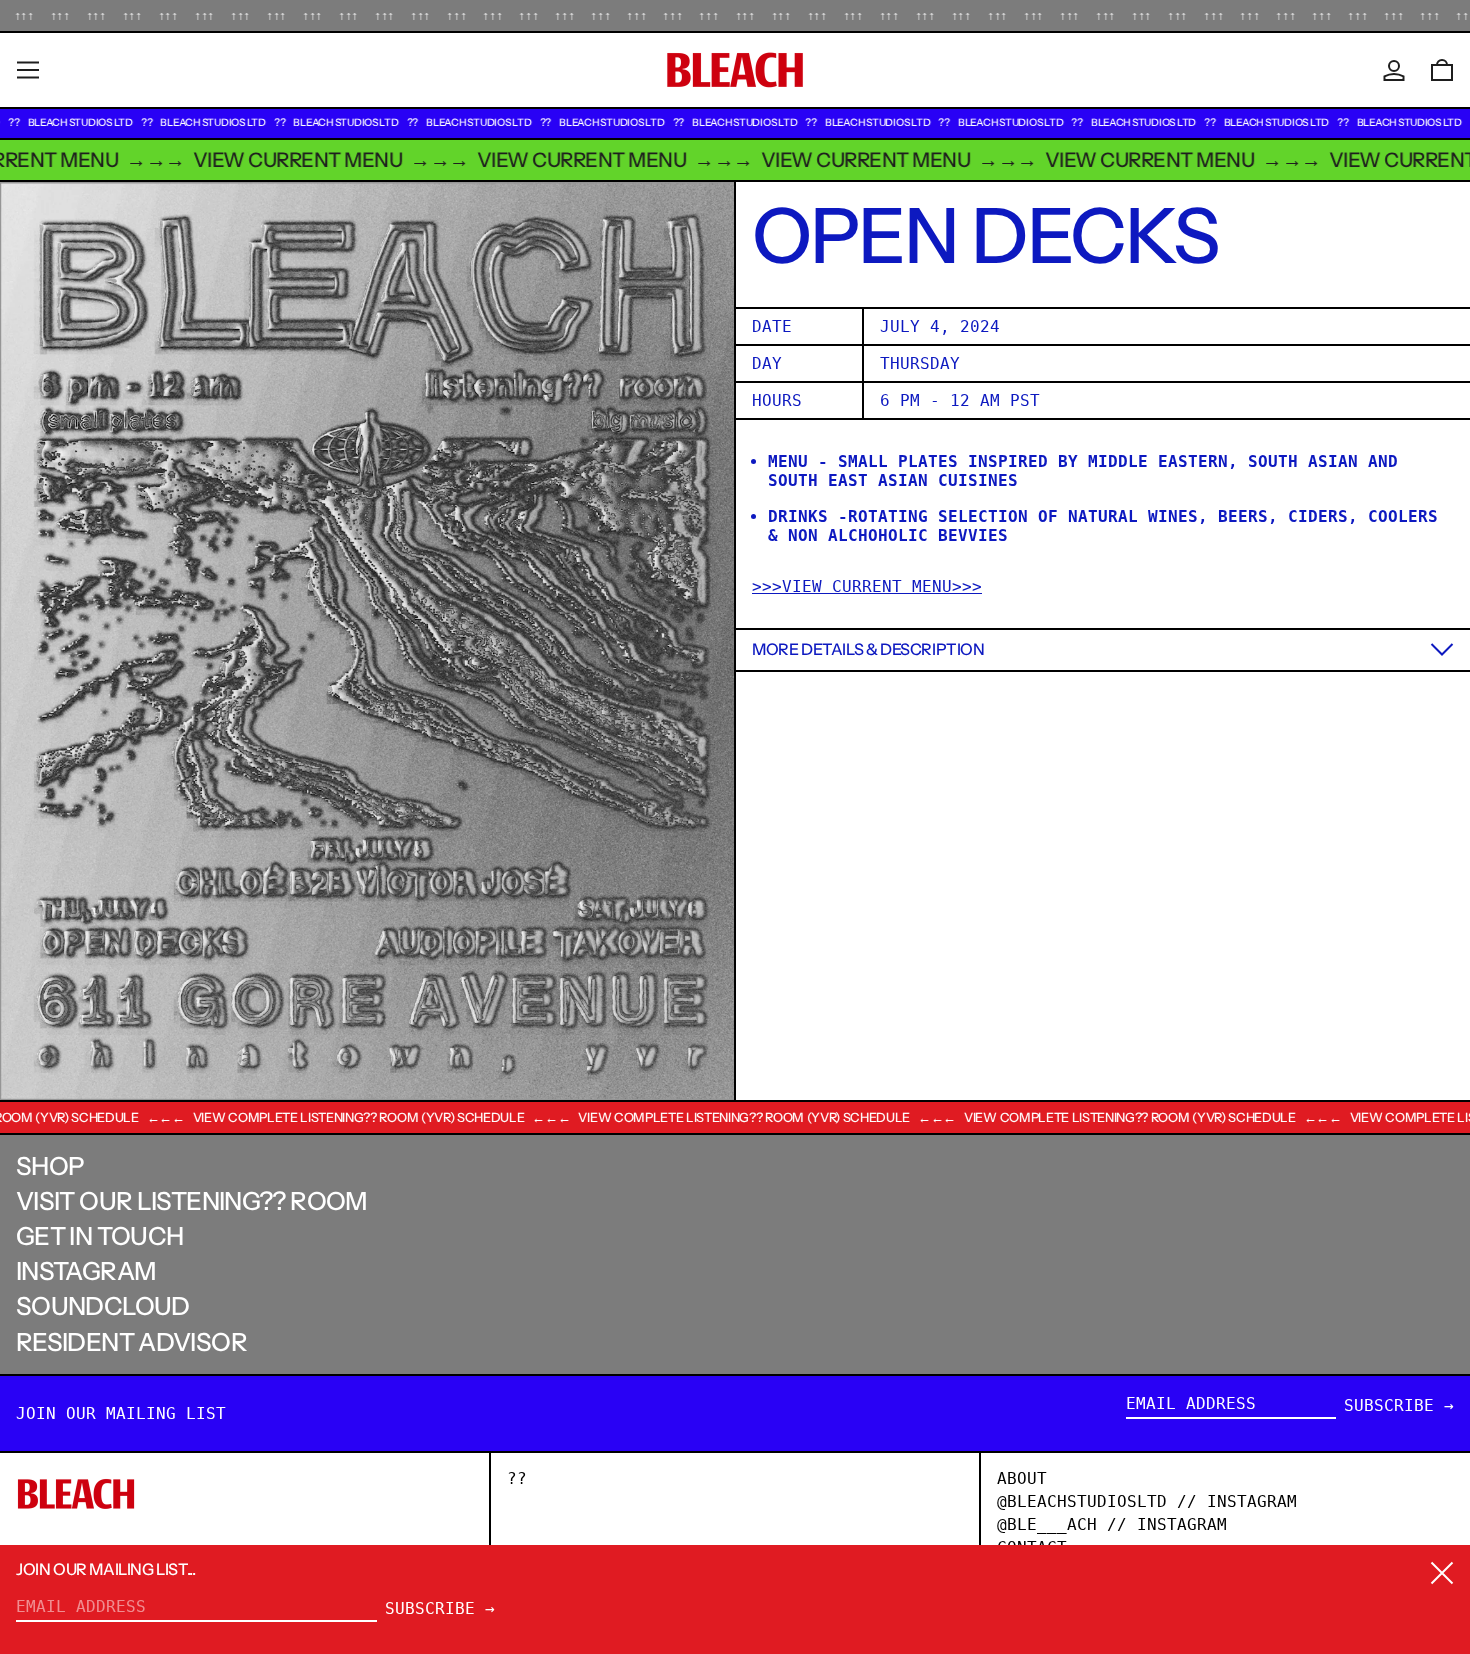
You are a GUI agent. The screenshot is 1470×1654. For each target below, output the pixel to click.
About (1022, 1478)
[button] (1442, 70)
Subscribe (1389, 1405)
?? (517, 1478)
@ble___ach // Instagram (1112, 1524)
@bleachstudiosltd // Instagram (1147, 1501)
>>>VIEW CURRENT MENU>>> (867, 585)
